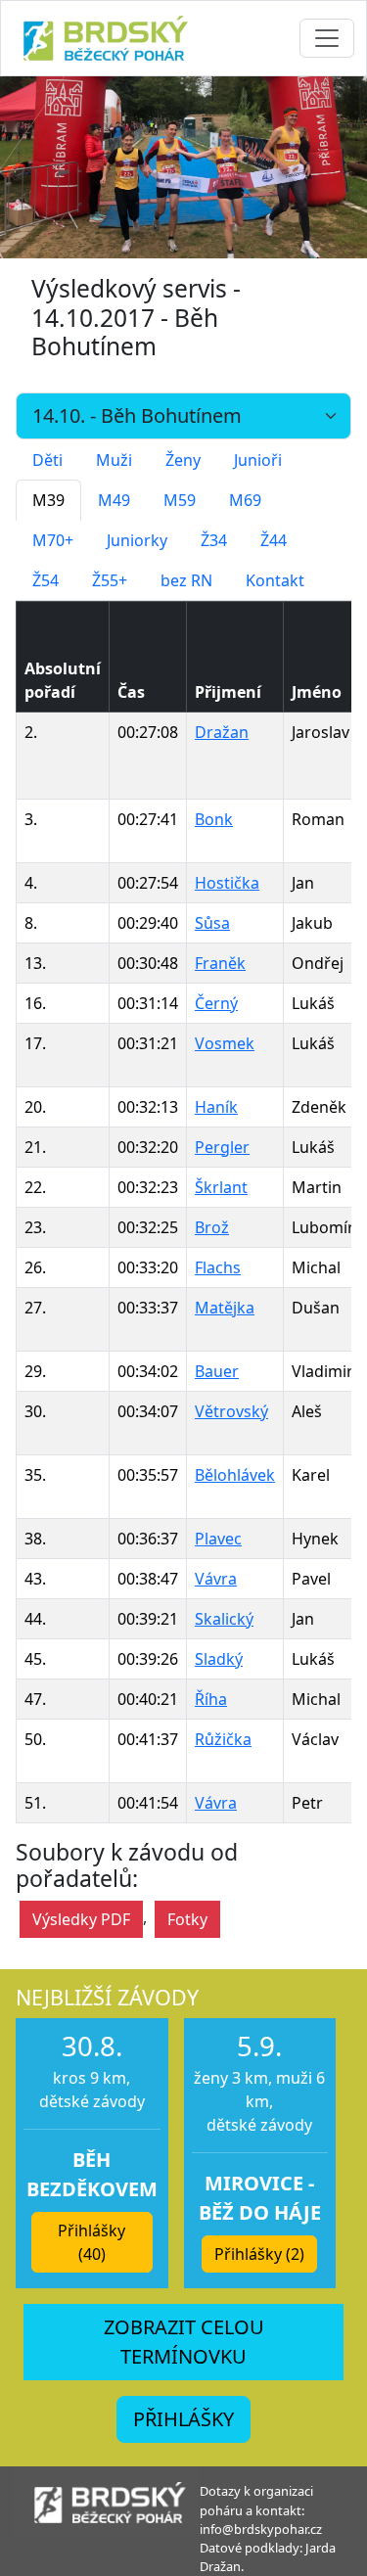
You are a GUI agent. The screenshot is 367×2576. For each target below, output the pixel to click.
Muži (114, 460)
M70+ (53, 540)
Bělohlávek (235, 1475)
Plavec (218, 1539)
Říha (211, 1699)
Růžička (223, 1739)
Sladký (219, 1659)
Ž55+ (110, 580)
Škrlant (221, 1187)
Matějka (225, 1308)
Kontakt (275, 580)
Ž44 (274, 540)
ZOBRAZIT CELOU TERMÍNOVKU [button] (184, 2342)
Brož (212, 1227)
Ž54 (46, 580)
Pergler (222, 1147)
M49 (114, 500)
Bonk (214, 819)
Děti (47, 460)
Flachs (218, 1267)
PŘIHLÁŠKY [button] (183, 2419)
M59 (180, 500)
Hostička (227, 883)
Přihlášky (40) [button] (92, 2242)
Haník (216, 1107)
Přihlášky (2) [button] (259, 2254)
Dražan (222, 732)
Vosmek (225, 1043)
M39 (48, 500)
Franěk (220, 963)
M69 (245, 500)
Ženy (183, 460)
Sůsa (212, 923)
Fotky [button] (187, 1919)
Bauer (217, 1371)
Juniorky (137, 540)
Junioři (258, 460)
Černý (216, 1003)
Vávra (216, 1579)
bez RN (186, 580)
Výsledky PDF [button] (81, 1919)
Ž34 (214, 540)
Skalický (224, 1619)
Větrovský (231, 1411)
